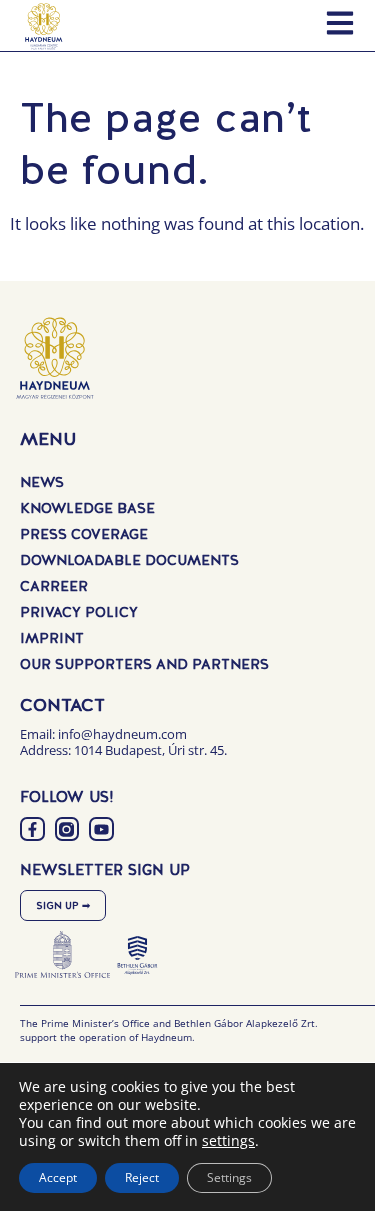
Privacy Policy (79, 612)
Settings (229, 1177)
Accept (58, 1177)
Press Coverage (84, 534)
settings (228, 1141)
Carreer (54, 586)
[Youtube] (101, 829)
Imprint (52, 638)
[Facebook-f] (32, 829)
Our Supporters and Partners (144, 664)
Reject (142, 1177)
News (42, 482)
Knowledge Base (87, 508)
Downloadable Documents (129, 560)
